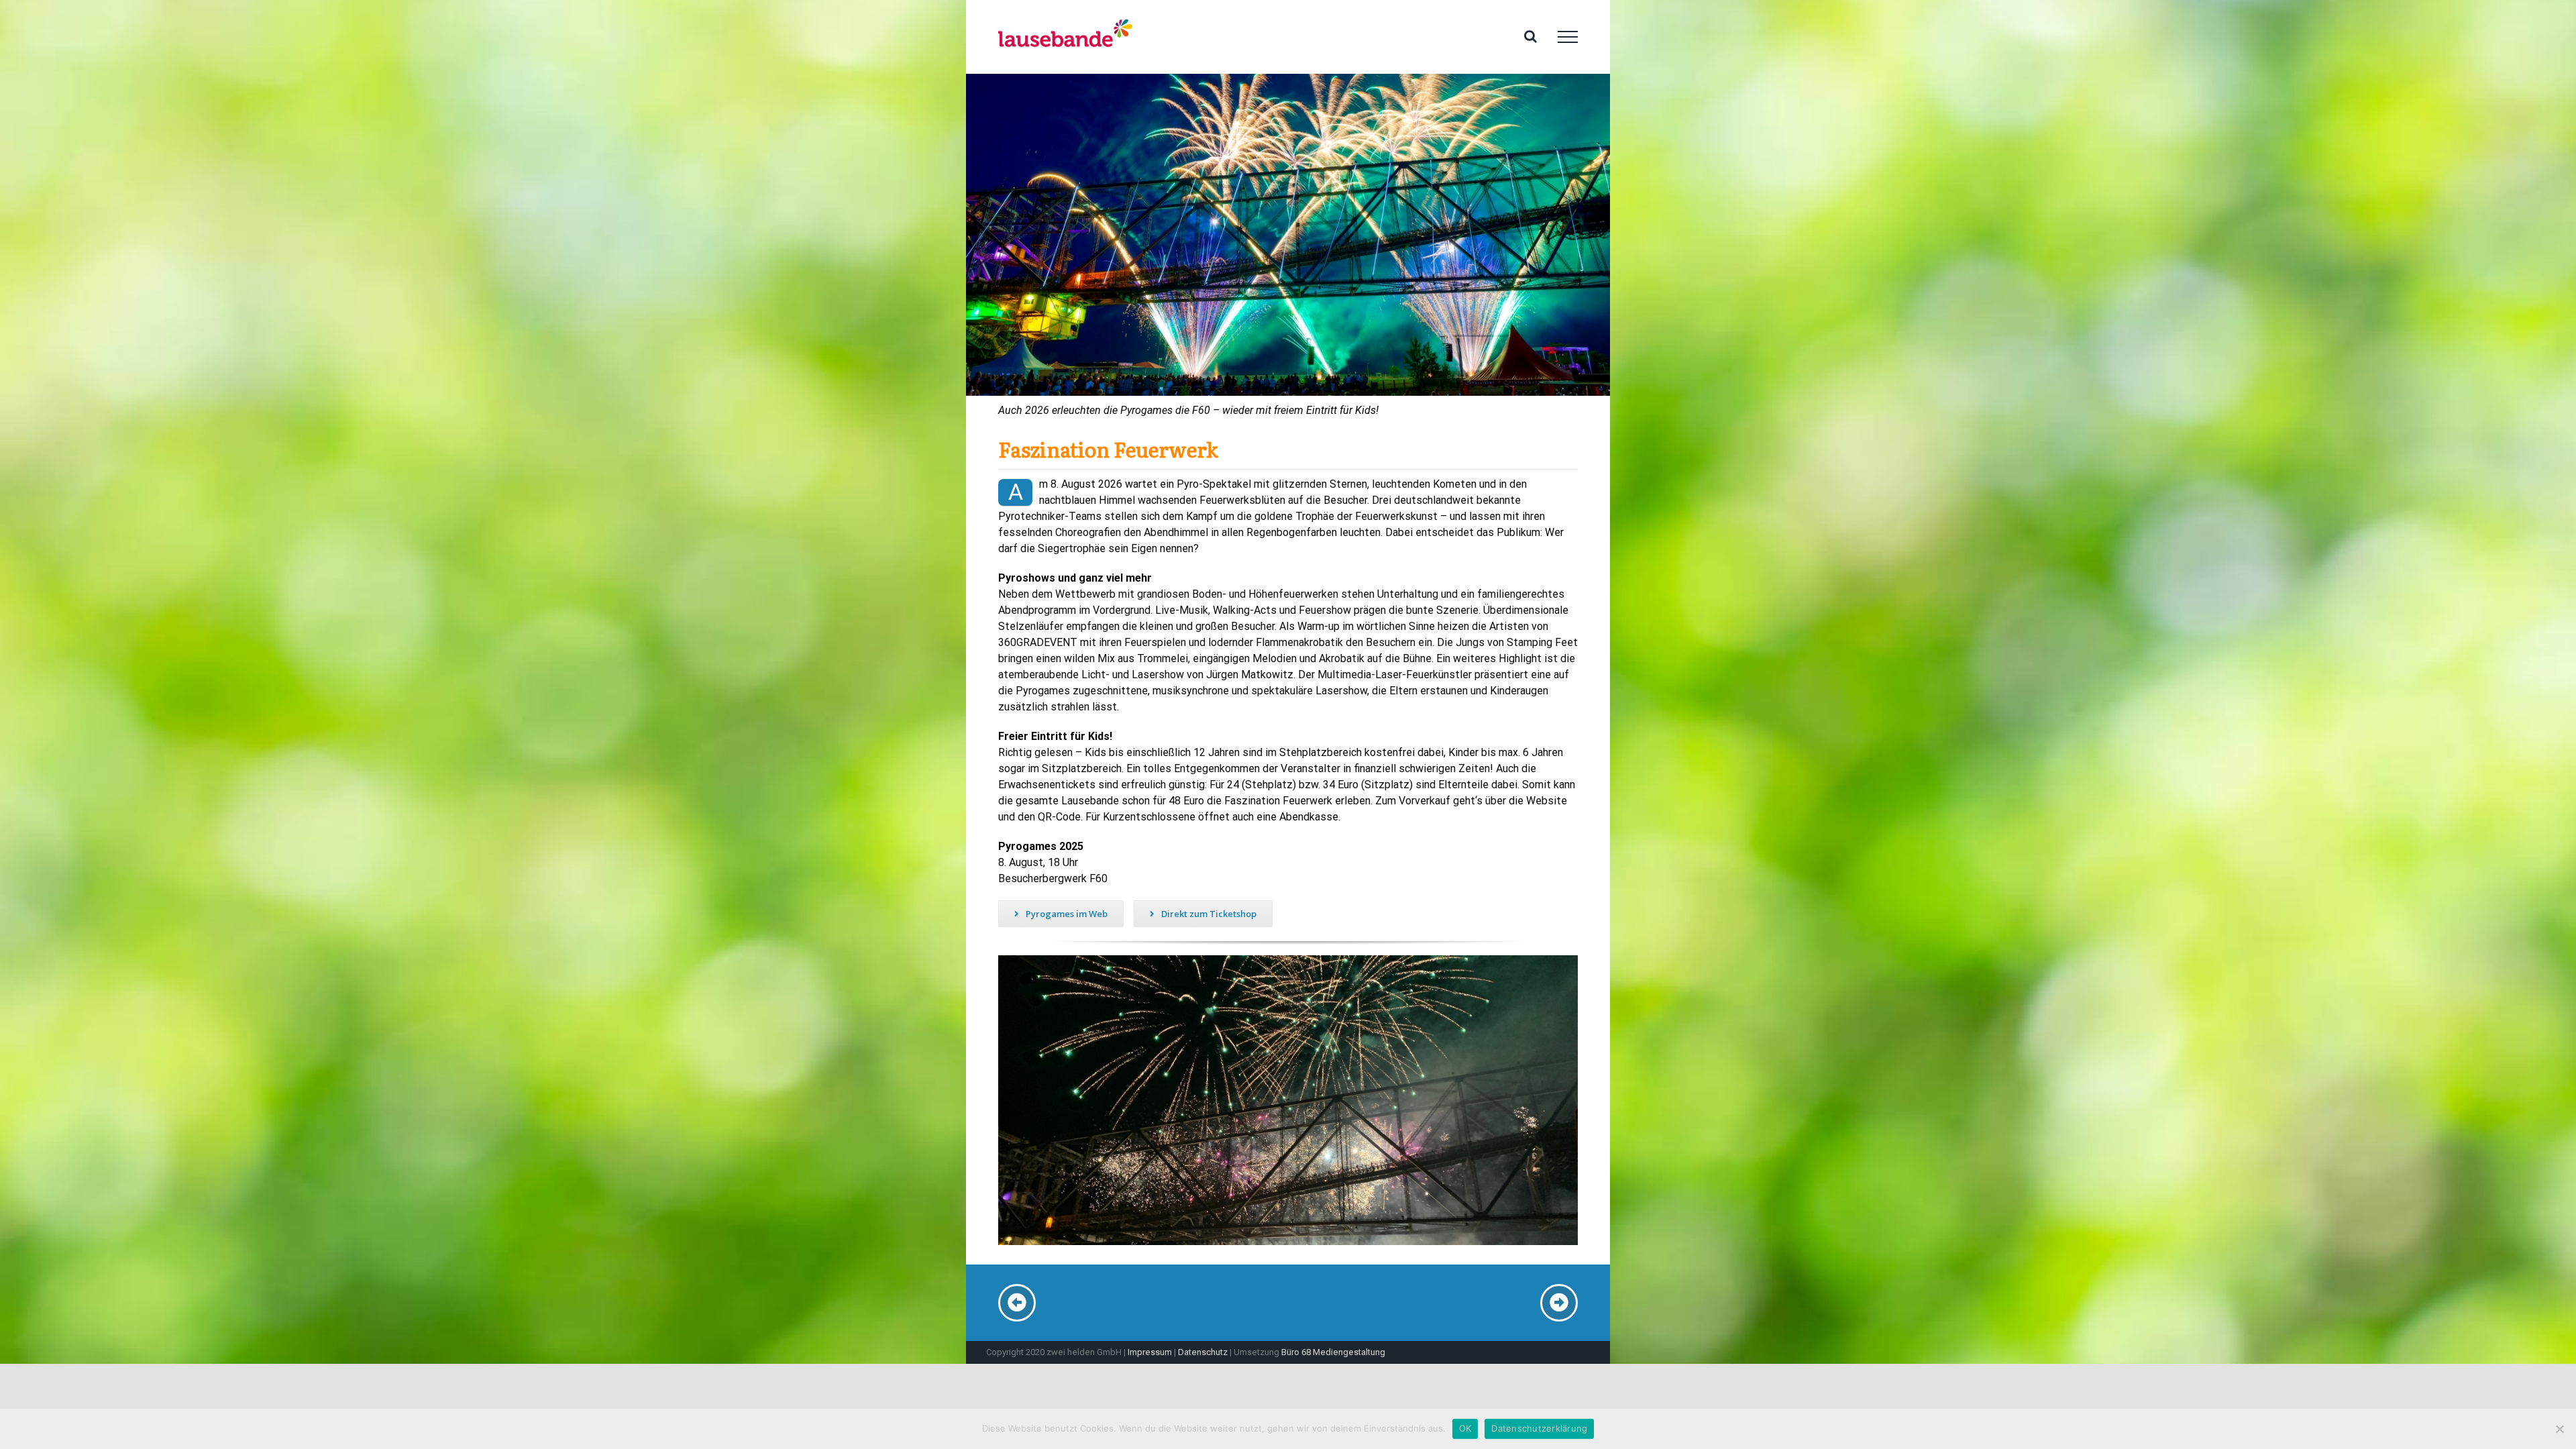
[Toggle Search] (1531, 36)
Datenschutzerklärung (1539, 1428)
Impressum (1150, 1352)
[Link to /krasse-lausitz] (1017, 1303)
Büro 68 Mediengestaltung (1333, 1352)
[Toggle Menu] (1568, 37)
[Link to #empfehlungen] (1559, 1303)
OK (1465, 1428)
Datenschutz (1203, 1352)
